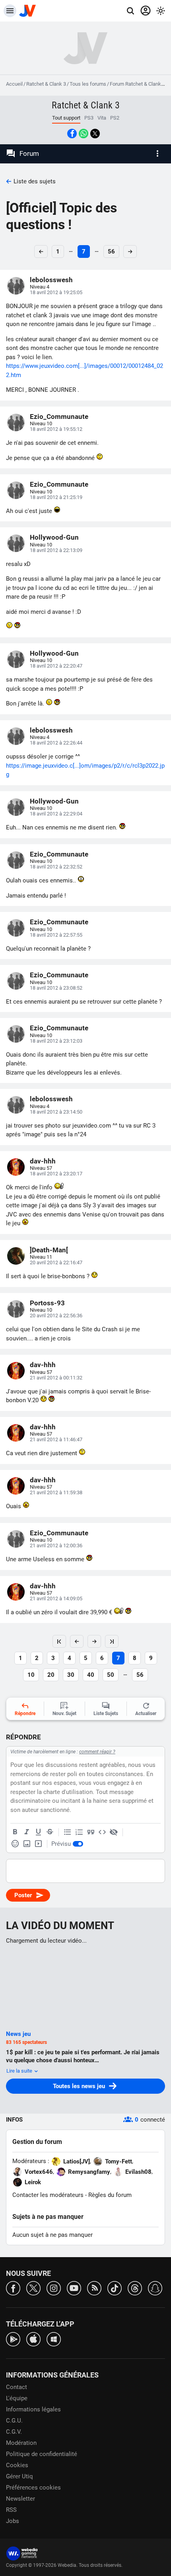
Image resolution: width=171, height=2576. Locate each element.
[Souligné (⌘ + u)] (38, 1832)
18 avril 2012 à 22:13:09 (56, 550)
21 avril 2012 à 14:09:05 (56, 1598)
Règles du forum (110, 2195)
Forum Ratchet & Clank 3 (137, 84)
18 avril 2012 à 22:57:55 (56, 935)
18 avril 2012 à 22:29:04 (56, 814)
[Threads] (135, 2288)
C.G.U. (14, 2421)
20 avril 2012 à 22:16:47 (56, 1262)
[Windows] (54, 2339)
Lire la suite (20, 2071)
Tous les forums (88, 84)
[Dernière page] (112, 1641)
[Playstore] (13, 2339)
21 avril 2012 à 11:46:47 (56, 1439)
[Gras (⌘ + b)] (15, 1832)
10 (31, 1675)
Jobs (13, 2521)
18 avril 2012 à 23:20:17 (56, 1174)
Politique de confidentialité (42, 2454)
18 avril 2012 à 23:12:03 (56, 1041)
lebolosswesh (51, 280)
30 (71, 1675)
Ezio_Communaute (59, 417)
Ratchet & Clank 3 (46, 84)
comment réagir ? (97, 1752)
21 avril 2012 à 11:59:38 (56, 1492)
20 (51, 1675)
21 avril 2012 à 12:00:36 (56, 1545)
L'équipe (17, 2398)
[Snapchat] (155, 2288)
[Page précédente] (77, 1641)
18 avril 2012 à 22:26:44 (56, 743)
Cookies (17, 2465)
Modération (21, 2443)
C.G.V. (14, 2432)
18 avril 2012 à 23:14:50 (56, 1112)
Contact (17, 2387)
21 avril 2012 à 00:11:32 (56, 1378)
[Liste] (68, 1832)
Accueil (14, 84)
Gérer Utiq (19, 2476)
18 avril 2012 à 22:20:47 (56, 666)
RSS (11, 2510)
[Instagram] (54, 2288)
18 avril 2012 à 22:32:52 (56, 867)
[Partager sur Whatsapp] (84, 134)
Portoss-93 (47, 1303)
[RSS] (94, 2288)
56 (111, 252)
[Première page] (59, 1641)
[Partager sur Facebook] (72, 134)
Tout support (66, 118)
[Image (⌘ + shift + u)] (27, 1844)
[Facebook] (13, 2288)
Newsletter (20, 2499)
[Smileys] (15, 1844)
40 (91, 1675)
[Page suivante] (94, 1641)
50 (111, 1675)
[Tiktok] (115, 2288)
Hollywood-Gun (54, 537)
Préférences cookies (33, 2488)
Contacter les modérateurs (48, 2195)
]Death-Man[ (49, 1250)
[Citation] (91, 1832)
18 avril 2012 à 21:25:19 (56, 497)
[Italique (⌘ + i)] (27, 1832)
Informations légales (33, 2409)
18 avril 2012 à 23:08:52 (56, 988)
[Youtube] (74, 2288)
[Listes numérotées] (79, 1832)
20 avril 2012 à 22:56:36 (56, 1316)
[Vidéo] (38, 1844)
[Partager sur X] (95, 134)
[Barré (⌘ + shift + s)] (50, 1832)
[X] (33, 2288)
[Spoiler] (114, 1832)
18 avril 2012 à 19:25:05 (56, 292)
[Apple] (33, 2339)
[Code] (102, 1832)
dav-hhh (43, 1161)
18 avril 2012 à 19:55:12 (56, 429)
